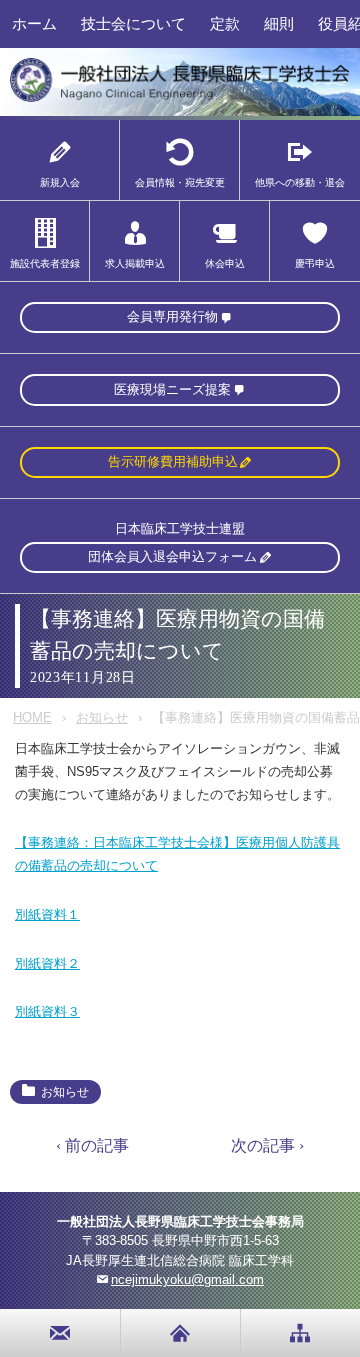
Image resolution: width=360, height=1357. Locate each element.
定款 (225, 23)
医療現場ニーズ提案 (172, 389)
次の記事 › (267, 1145)
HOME (32, 717)
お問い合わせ (60, 1333)
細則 (279, 23)
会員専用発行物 (172, 316)
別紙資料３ (47, 1011)
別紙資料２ (47, 963)
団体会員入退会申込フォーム (172, 556)
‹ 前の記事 (92, 1145)
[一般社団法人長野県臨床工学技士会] (180, 98)
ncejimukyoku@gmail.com (187, 1279)
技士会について (133, 23)
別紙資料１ (47, 914)
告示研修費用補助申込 (173, 461)
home (180, 1333)
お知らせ (102, 717)
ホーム (34, 23)
